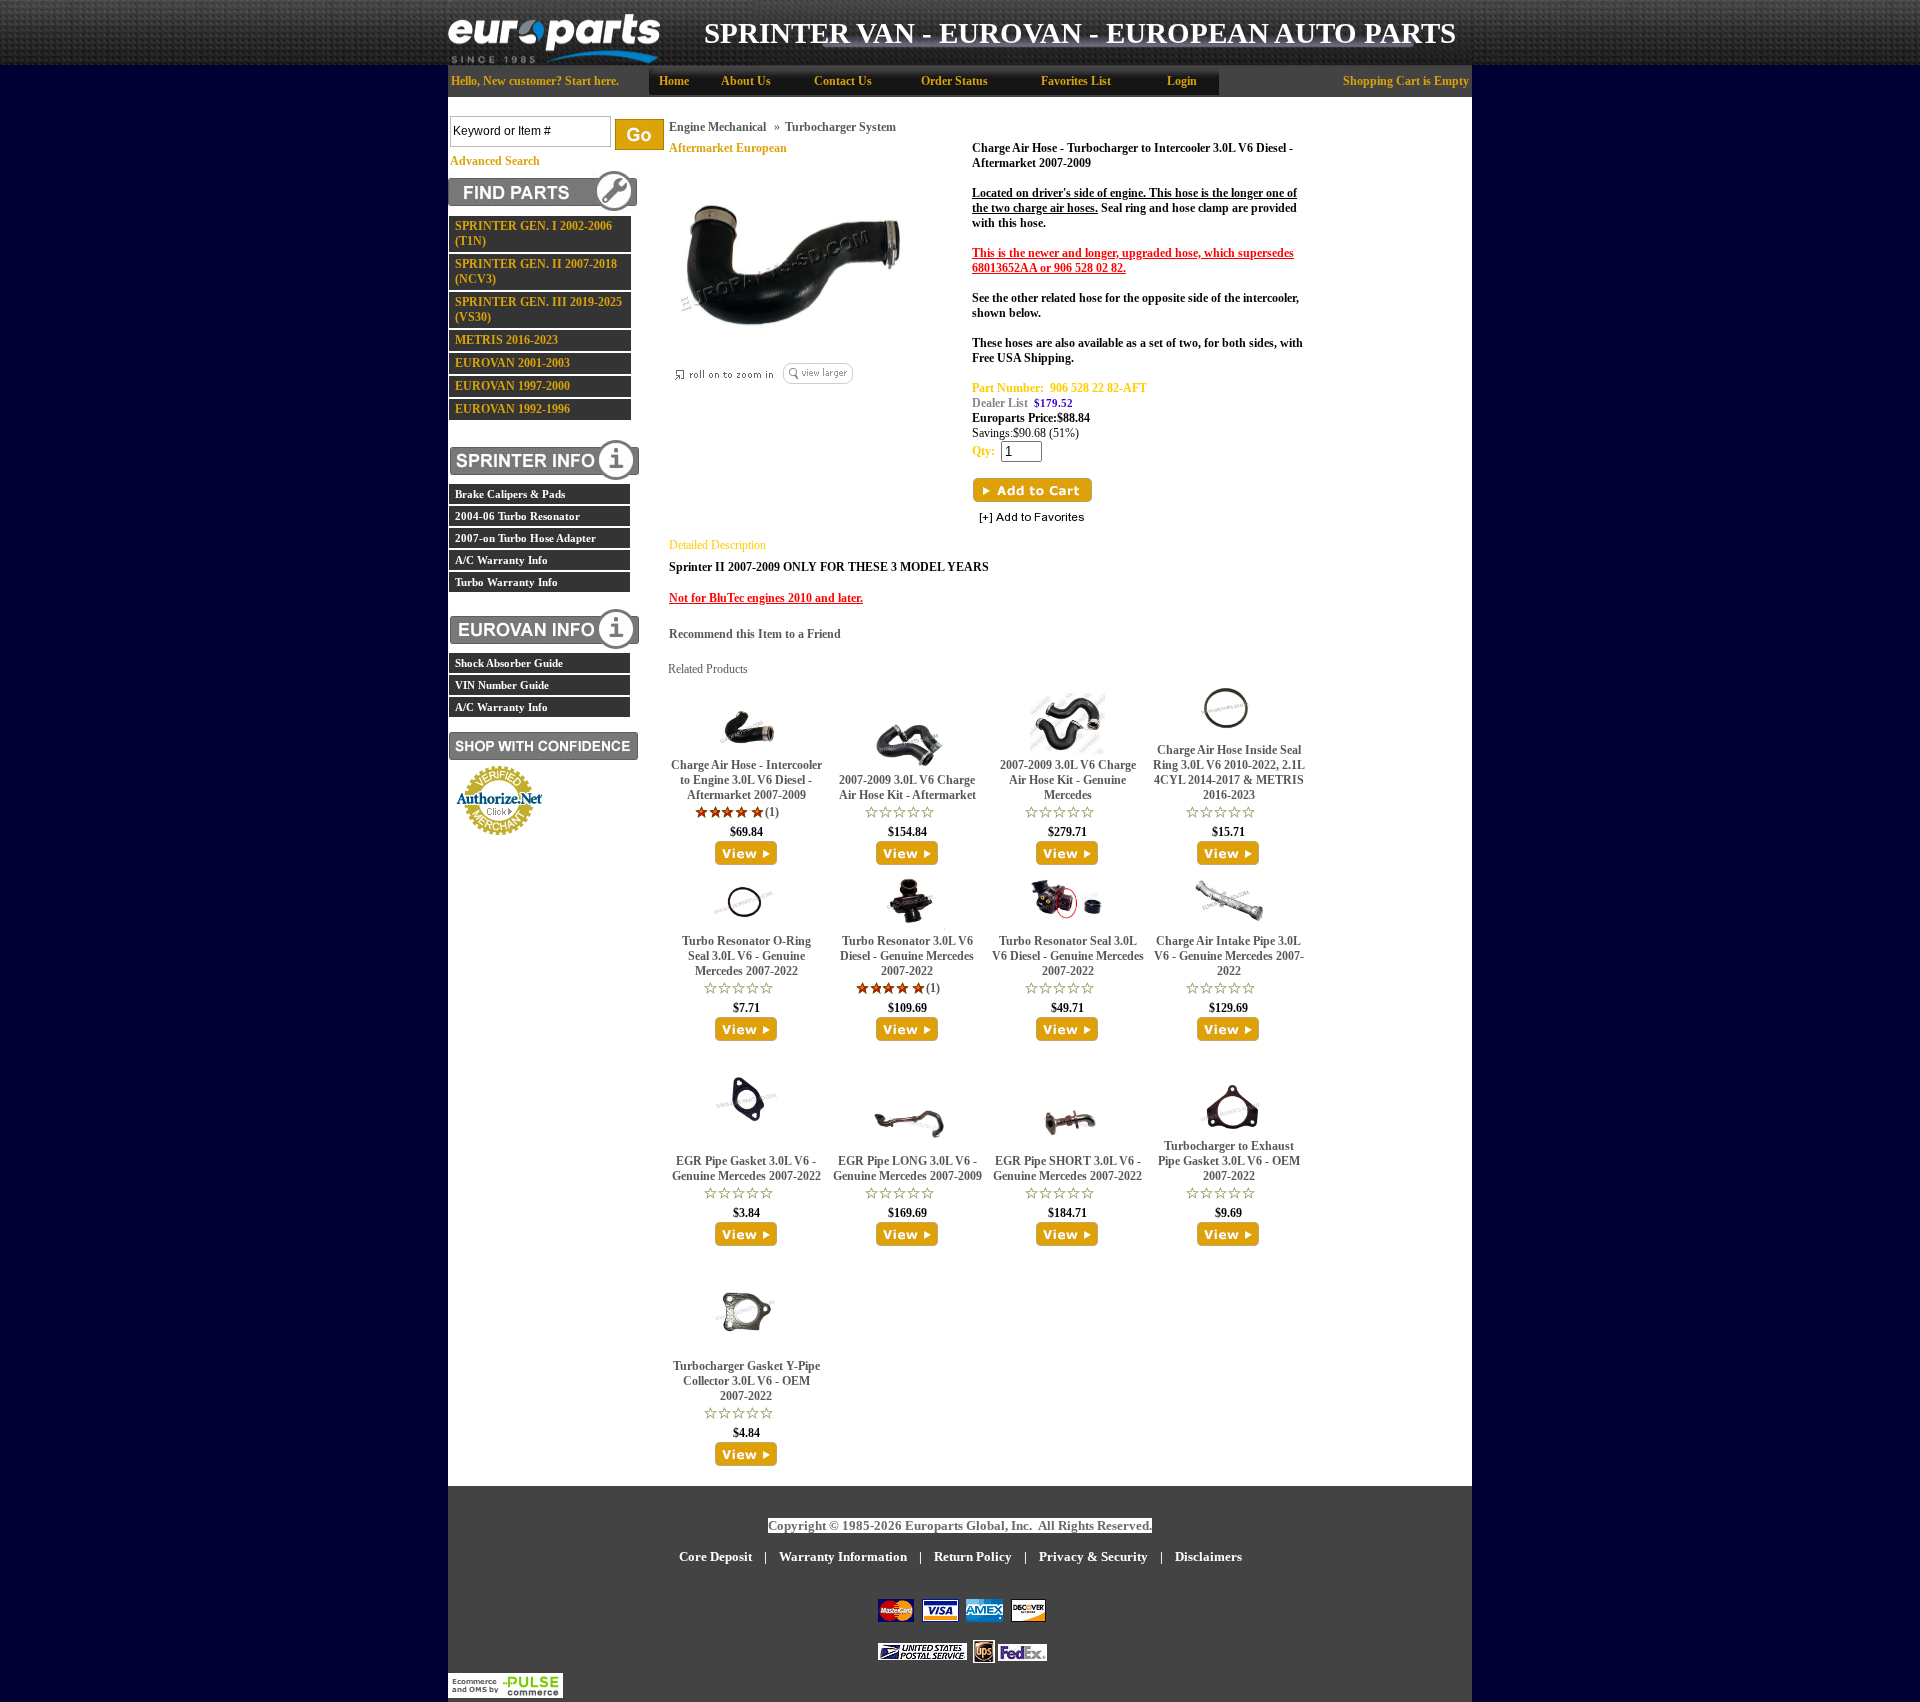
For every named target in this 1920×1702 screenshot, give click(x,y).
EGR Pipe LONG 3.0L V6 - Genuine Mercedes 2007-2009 (907, 1168)
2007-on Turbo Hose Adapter (525, 538)
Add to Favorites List (1032, 518)
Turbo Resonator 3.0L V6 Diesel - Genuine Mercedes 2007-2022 (907, 956)
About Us (746, 81)
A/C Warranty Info (501, 560)
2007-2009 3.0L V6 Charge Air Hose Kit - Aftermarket (907, 787)
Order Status (954, 81)
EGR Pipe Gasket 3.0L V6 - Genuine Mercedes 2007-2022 (746, 1168)
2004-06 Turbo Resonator (517, 516)
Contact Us (843, 81)
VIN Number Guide (502, 685)
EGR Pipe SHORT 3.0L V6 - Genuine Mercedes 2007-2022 (1067, 1168)
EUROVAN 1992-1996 (512, 409)
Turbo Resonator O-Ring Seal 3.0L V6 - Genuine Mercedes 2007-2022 (746, 956)
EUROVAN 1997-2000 (512, 386)
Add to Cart (1032, 490)
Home (674, 81)
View (746, 853)
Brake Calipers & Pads (510, 494)
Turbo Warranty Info (506, 582)
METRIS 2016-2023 (506, 340)
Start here (590, 81)
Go (639, 134)
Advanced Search (495, 161)
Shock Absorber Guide (509, 663)
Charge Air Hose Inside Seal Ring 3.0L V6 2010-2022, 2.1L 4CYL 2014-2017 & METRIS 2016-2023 (1229, 772)
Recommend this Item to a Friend (755, 634)
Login (1182, 81)
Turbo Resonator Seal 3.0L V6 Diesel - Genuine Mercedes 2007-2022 (1068, 956)
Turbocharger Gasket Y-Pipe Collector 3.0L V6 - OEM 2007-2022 (746, 1381)
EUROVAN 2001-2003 (512, 363)
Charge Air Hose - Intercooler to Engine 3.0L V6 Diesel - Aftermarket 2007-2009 (746, 780)
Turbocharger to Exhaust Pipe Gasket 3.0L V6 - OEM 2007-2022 (1229, 1161)
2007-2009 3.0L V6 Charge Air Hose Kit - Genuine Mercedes (1068, 780)
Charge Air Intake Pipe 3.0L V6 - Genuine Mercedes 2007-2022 (1229, 956)
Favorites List (1076, 81)
